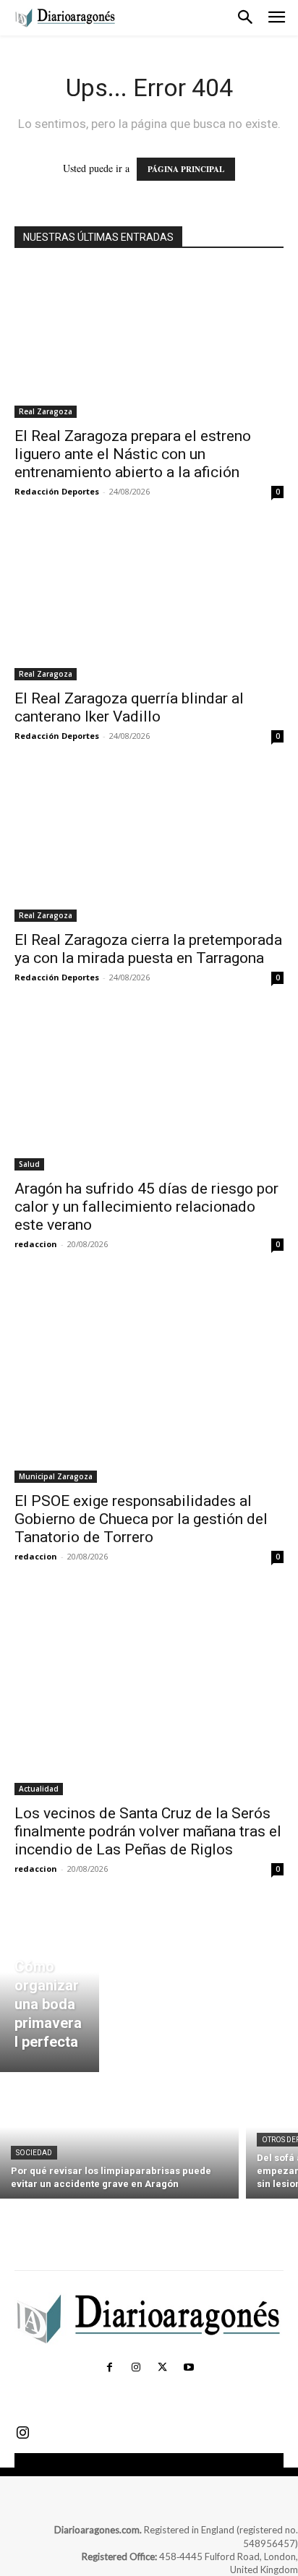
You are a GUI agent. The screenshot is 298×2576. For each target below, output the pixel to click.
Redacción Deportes (57, 491)
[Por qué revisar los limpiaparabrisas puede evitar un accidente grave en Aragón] (119, 2139)
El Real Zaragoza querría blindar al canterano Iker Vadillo (129, 707)
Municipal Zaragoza (56, 1476)
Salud (29, 1164)
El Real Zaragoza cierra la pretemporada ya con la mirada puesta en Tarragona (148, 949)
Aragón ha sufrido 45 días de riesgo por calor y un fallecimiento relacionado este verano (146, 1207)
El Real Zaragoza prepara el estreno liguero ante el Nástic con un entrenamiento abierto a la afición (133, 454)
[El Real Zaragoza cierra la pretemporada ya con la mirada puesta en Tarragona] (149, 847)
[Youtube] (188, 2368)
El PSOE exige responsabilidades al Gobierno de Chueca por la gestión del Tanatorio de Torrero (141, 1519)
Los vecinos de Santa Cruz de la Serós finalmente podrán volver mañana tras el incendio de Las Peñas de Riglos (148, 1831)
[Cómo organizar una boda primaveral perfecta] (50, 1989)
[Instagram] (136, 2368)
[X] (162, 2368)
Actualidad (39, 1789)
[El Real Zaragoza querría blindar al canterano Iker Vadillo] (149, 604)
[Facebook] (109, 2368)
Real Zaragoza (46, 411)
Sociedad (34, 2153)
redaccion (36, 1244)
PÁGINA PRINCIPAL (186, 169)
